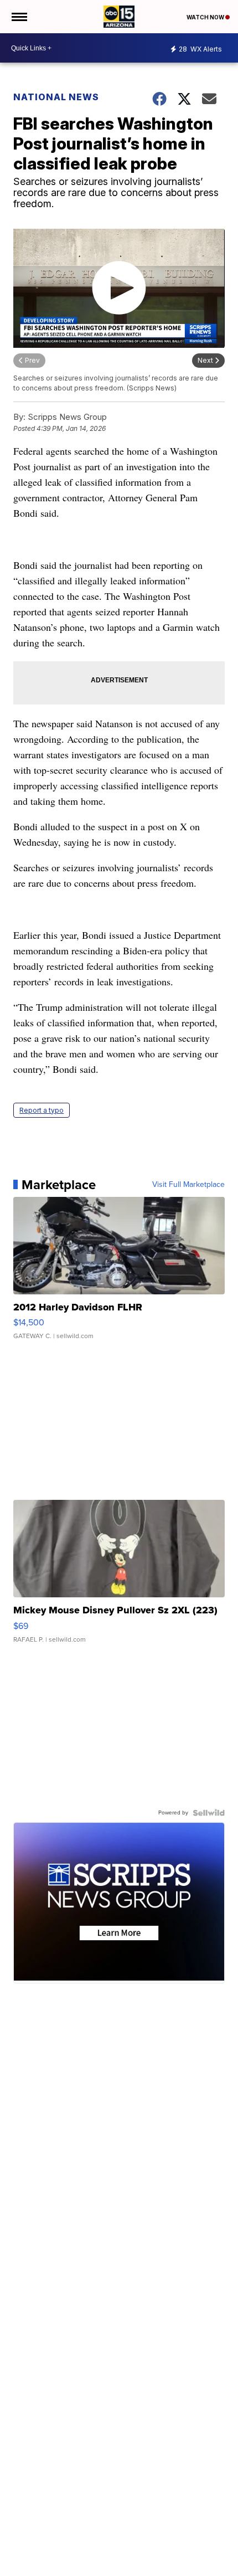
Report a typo (42, 1110)
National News (56, 97)
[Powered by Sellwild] (209, 1813)
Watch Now (206, 17)
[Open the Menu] (19, 17)
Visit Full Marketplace (188, 1185)
